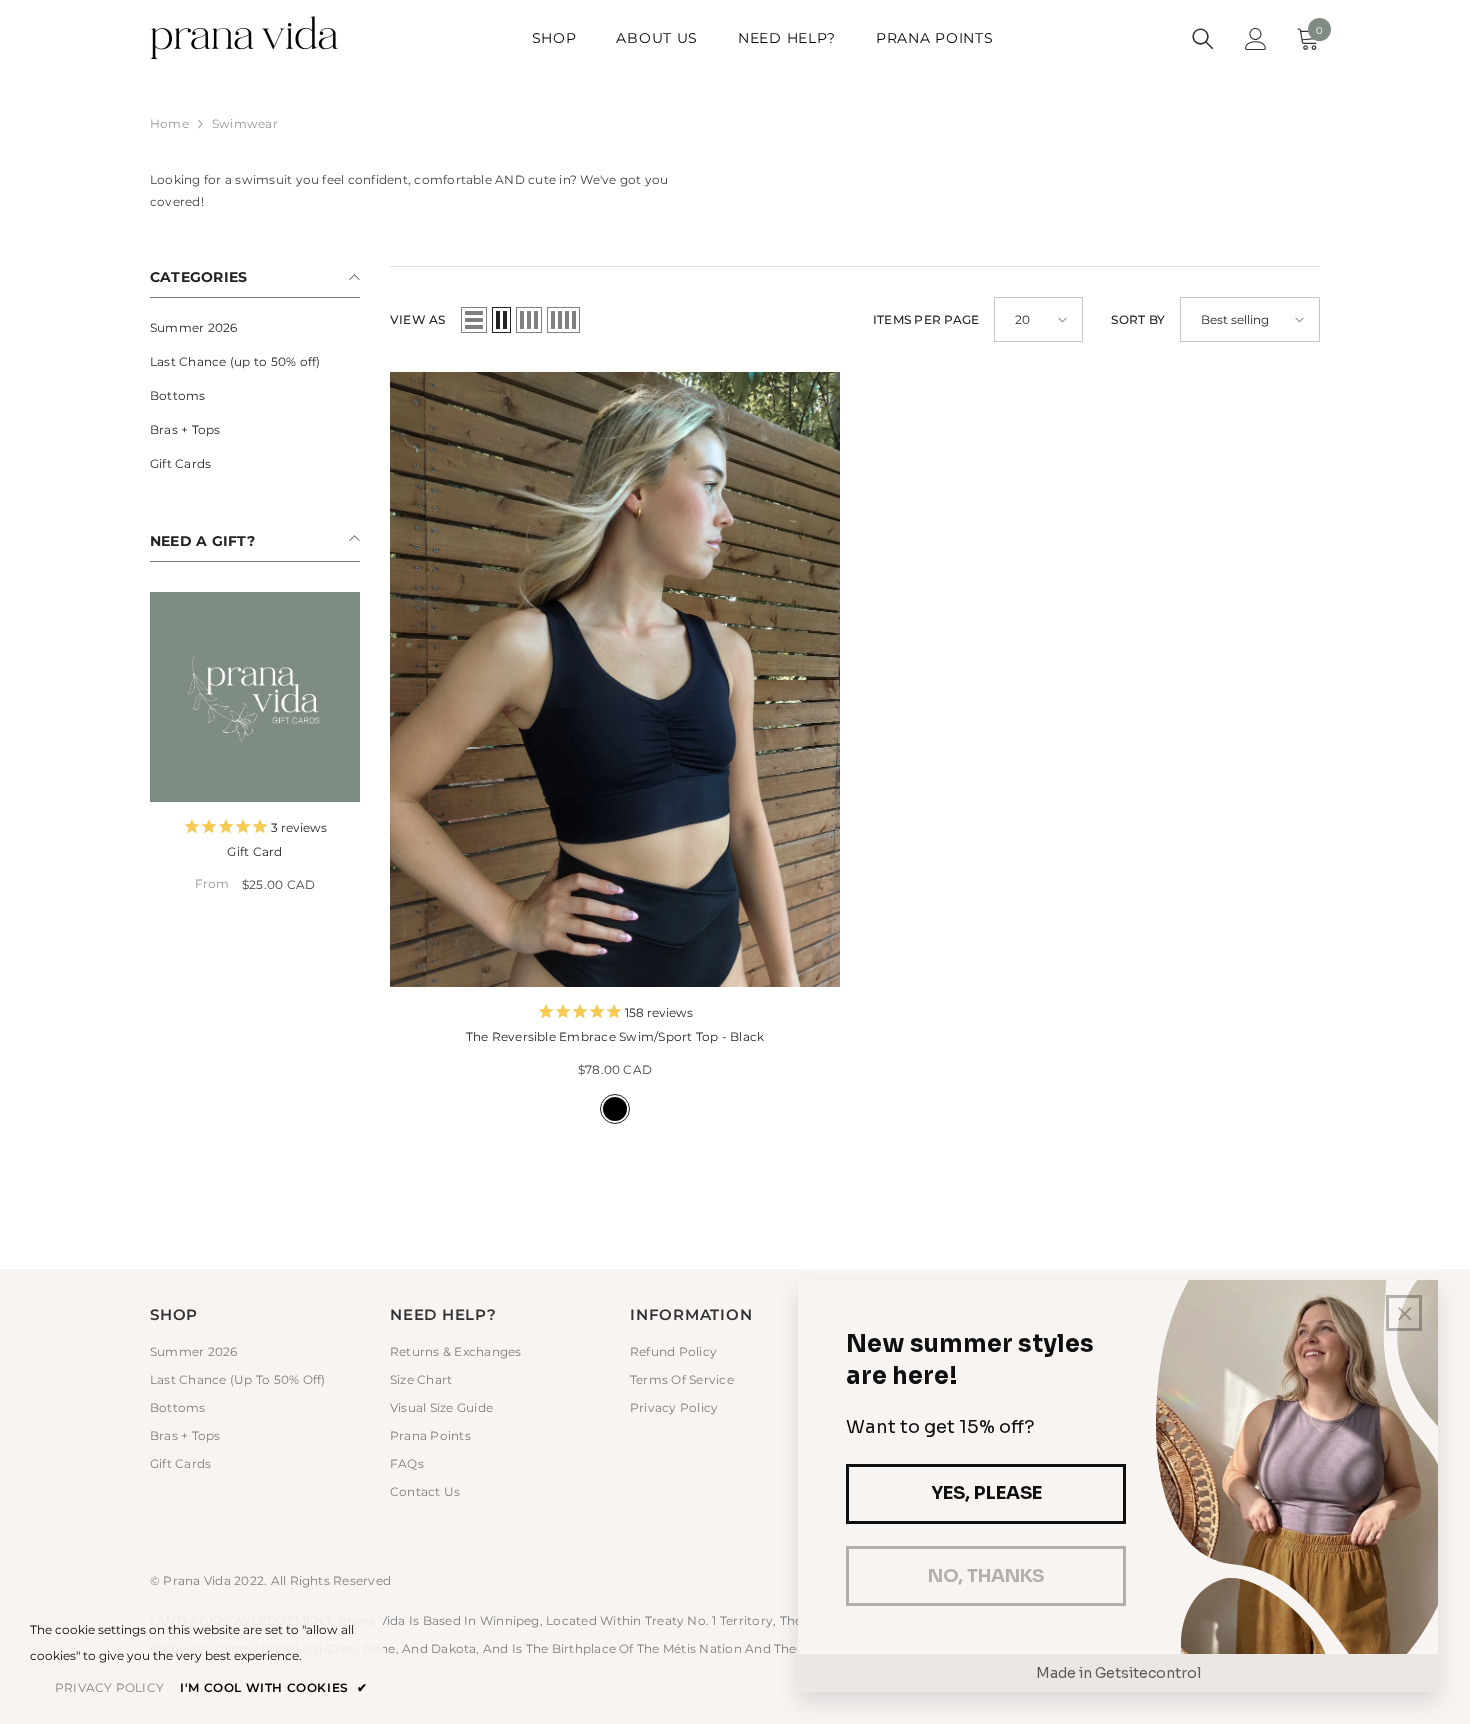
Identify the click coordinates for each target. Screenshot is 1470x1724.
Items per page (926, 319)
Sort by (1138, 319)
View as (418, 319)
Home (169, 123)
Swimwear (245, 123)
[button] (474, 320)
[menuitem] (255, 328)
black (615, 1109)
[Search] (1203, 39)
